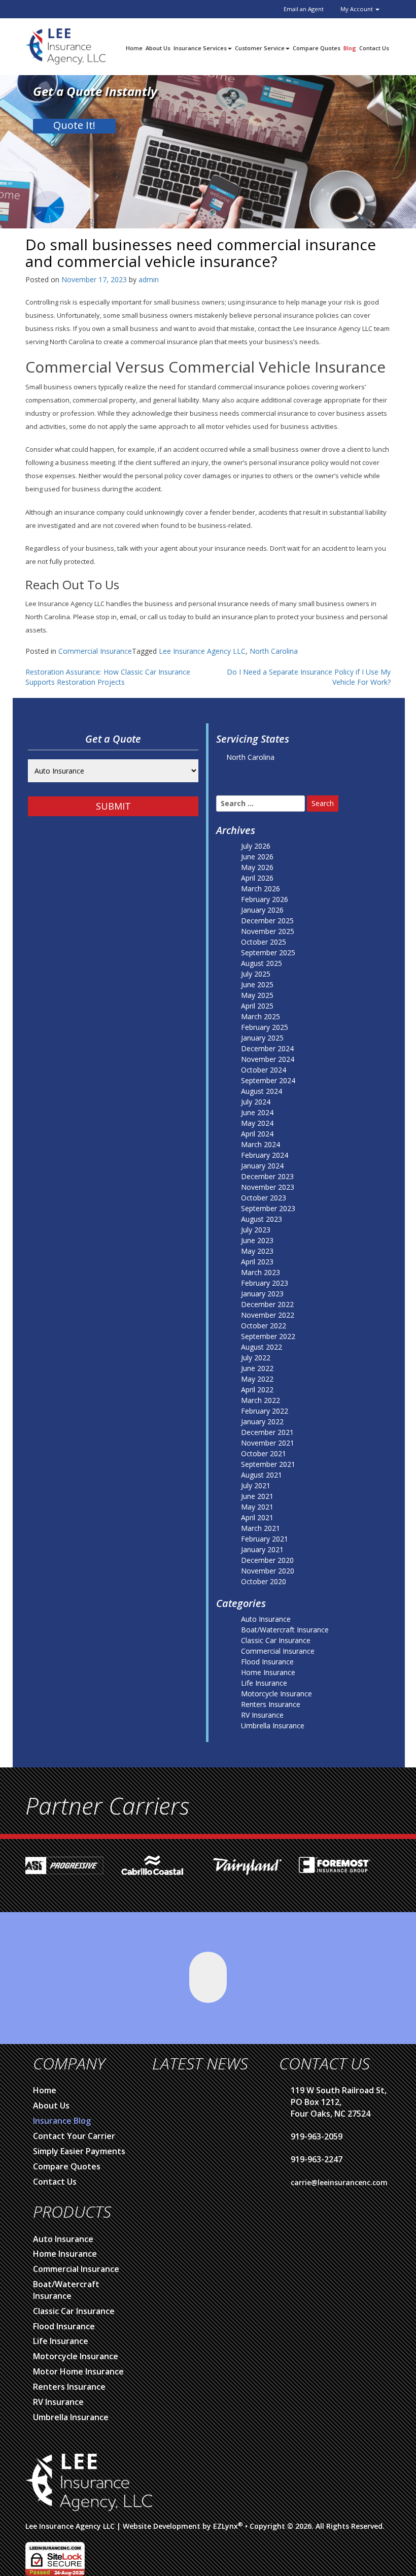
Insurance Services (200, 48)
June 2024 (257, 1112)
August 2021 (262, 1475)
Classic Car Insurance (276, 1640)
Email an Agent (304, 9)
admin (149, 279)
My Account (357, 9)
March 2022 (261, 1400)
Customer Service (260, 48)
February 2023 (265, 1283)
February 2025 (265, 1027)
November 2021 (268, 1443)
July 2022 (256, 1358)
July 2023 (256, 1230)
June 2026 (257, 857)
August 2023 (262, 1219)
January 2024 (262, 1166)
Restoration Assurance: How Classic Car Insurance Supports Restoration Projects (108, 677)
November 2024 (268, 1059)
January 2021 (262, 1549)
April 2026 (257, 878)
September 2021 (268, 1464)
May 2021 (257, 1507)
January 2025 (262, 1038)
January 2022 (262, 1421)
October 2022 (264, 1326)
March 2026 (261, 889)
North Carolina (274, 651)
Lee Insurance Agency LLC (202, 651)
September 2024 (268, 1080)
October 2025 (264, 942)
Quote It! (74, 125)
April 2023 (257, 1262)
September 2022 (268, 1336)
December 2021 (267, 1432)
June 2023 (257, 1240)
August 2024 (262, 1091)
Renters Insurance (271, 1704)
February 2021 (265, 1539)
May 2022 (257, 1379)
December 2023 (267, 1176)
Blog (350, 48)
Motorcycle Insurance (276, 1694)
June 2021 (257, 1496)
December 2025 (267, 921)
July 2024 (256, 1102)
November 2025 (268, 931)
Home (134, 48)
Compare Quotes (317, 48)
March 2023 (261, 1272)
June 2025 (257, 984)
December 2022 (267, 1304)
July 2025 (256, 974)
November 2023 (268, 1187)
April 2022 (257, 1390)
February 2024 (265, 1155)
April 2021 (257, 1517)
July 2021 (256, 1485)
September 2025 (268, 952)
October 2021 (264, 1453)
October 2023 (264, 1198)
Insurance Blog (62, 2121)
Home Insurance (268, 1672)
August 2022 (262, 1347)
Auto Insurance (266, 1619)
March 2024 (261, 1144)
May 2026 (257, 867)
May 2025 (257, 995)
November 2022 (268, 1315)
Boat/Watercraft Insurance (285, 1630)
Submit (113, 806)
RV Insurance (262, 1715)
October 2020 (264, 1581)
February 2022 (265, 1411)
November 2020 (268, 1571)
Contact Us (374, 48)
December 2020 (267, 1560)
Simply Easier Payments (79, 2151)
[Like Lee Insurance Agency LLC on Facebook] (208, 1977)
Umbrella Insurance (273, 1726)
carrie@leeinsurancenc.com (339, 2182)
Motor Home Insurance (78, 2371)
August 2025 (262, 963)
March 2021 (261, 1528)
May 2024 (257, 1123)
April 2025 (257, 1006)
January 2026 (262, 910)
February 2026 (265, 899)
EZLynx (226, 2526)
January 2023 (262, 1294)
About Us (158, 48)
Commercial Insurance (95, 651)
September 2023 (268, 1208)
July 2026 (256, 846)
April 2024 (257, 1134)
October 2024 (264, 1070)
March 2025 (261, 1016)
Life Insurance (264, 1683)
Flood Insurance (267, 1662)
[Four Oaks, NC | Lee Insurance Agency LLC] (65, 45)
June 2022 (257, 1368)
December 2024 (267, 1048)
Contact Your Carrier (74, 2136)
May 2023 (257, 1251)
